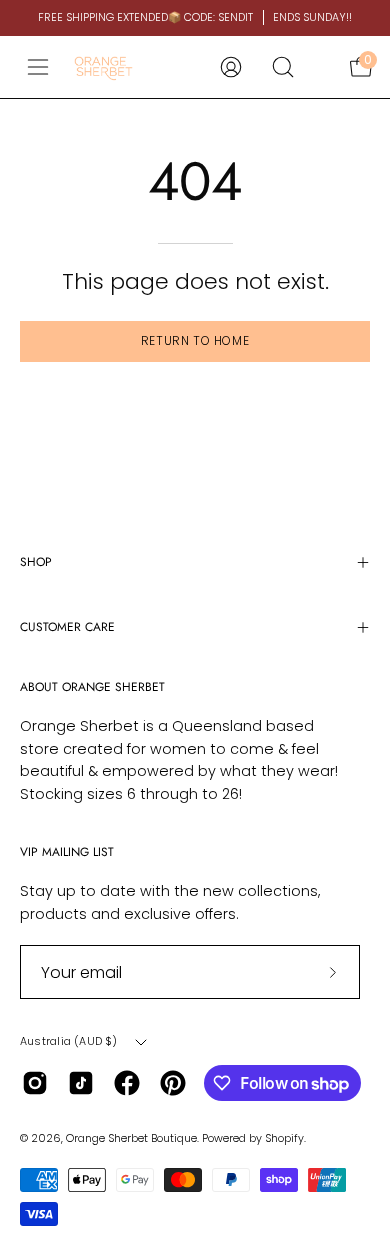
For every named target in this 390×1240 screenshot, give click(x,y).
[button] (283, 67)
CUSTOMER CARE (67, 627)
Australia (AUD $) (69, 1041)
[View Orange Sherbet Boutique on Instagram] (35, 1083)
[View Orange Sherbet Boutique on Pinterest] (173, 1083)
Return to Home (195, 340)
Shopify (284, 1138)
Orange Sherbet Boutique (131, 1138)
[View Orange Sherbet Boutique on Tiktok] (81, 1083)
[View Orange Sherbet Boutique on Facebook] (127, 1083)
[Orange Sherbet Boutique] (104, 67)
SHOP (36, 562)
